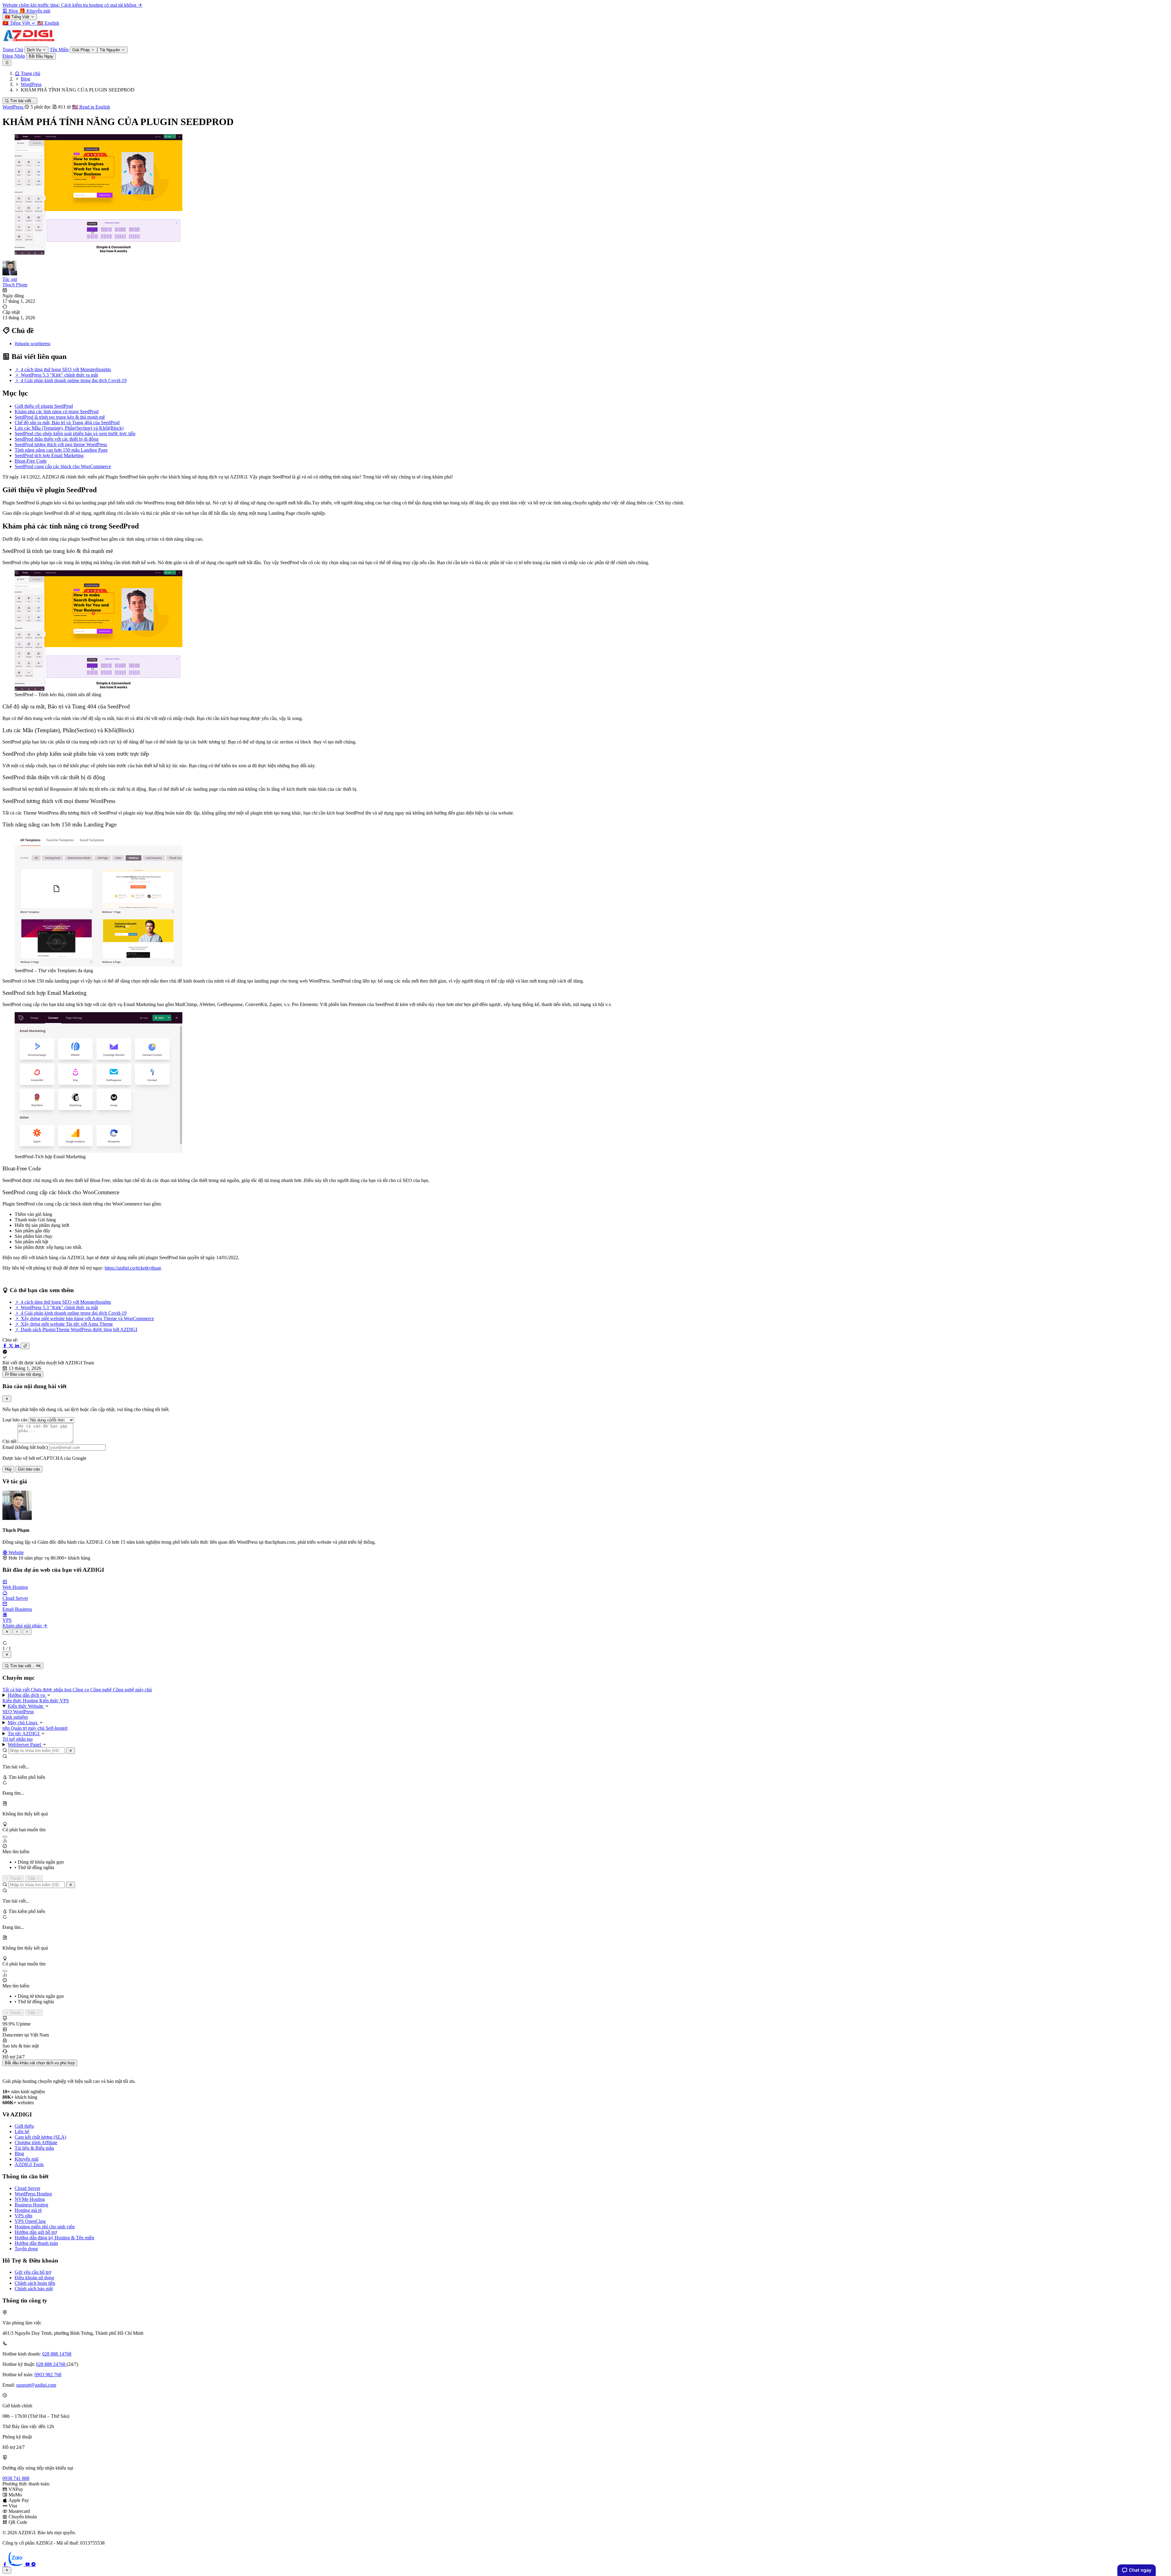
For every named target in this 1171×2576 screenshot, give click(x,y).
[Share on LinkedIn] (18, 1346)
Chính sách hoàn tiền (35, 2283)
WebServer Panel (25, 1745)
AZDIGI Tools (29, 2164)
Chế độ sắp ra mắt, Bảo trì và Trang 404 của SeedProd (67, 423)
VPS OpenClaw (30, 2221)
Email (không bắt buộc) (25, 1447)
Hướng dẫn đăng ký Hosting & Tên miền (54, 2238)
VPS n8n (23, 2216)
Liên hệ (22, 2132)
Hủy (8, 1469)
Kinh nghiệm (15, 1717)
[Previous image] (17, 1632)
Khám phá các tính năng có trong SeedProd (57, 412)
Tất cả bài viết (17, 1690)
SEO (8, 1712)
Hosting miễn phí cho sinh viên (45, 2227)
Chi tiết (9, 1441)
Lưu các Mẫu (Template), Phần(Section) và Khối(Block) (69, 428)
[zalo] (17, 2564)
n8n (7, 1728)
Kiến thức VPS (54, 1701)
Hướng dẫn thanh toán (36, 2243)
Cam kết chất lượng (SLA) (40, 2137)
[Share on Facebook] (5, 1346)
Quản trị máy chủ (28, 1728)
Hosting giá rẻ (28, 2210)
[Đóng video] (7, 1655)
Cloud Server (27, 2188)
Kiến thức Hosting (21, 1701)
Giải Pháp (82, 50)
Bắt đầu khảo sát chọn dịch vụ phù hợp (40, 2063)
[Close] (7, 1399)
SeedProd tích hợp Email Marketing (49, 455)
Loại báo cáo (15, 1420)
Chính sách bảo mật (34, 2289)
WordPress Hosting (33, 2194)
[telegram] (34, 2564)
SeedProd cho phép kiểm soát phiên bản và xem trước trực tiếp (75, 434)
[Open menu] (7, 63)
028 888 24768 (51, 2364)
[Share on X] (12, 1346)
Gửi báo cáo (29, 1469)
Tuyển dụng (26, 2249)
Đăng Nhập (14, 56)
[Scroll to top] (7, 2570)
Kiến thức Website (26, 1706)
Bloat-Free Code (31, 461)
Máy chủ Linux (23, 1723)
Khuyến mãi (27, 2159)
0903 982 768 (48, 2375)
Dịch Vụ (34, 50)
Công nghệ (102, 1690)
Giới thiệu (24, 2126)
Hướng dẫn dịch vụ (27, 1695)
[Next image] (27, 1632)
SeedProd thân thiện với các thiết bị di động (57, 439)
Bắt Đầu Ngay (41, 56)
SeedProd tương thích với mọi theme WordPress (61, 444)
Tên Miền (59, 50)
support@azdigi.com (36, 2385)
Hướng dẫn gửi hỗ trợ (36, 2232)
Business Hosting (31, 2205)
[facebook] (5, 2564)
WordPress (13, 107)
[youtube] (28, 2564)
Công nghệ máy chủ (132, 1690)
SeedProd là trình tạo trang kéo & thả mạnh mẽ (60, 417)
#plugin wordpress (32, 344)
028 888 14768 (57, 2354)
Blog (19, 2153)
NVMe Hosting (30, 2199)
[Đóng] (71, 1751)
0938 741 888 (16, 2478)
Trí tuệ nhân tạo (18, 1739)
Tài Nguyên (110, 50)
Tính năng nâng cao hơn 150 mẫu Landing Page (61, 450)
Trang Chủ (13, 50)
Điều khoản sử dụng (34, 2278)
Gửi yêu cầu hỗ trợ (33, 2272)
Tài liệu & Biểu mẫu (34, 2148)
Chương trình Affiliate (36, 2142)
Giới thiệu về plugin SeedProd (44, 406)
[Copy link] (25, 1346)
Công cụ (81, 1690)
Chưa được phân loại (52, 1690)
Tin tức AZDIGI (24, 1734)
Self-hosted (57, 1728)
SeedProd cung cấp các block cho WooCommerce (63, 466)
